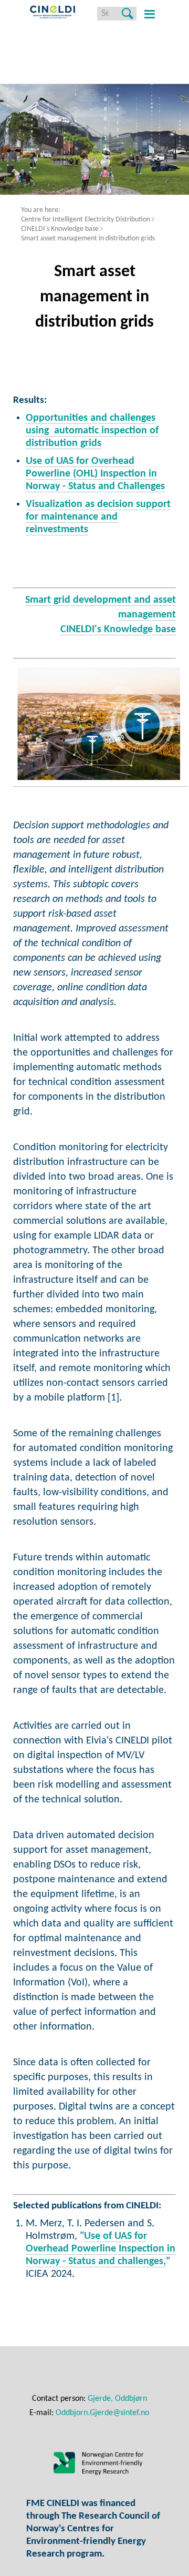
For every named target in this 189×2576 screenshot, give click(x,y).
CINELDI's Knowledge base (60, 229)
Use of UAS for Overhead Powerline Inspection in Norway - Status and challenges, (101, 2249)
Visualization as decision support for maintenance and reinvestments (98, 517)
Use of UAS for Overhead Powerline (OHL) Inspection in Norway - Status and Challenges (95, 474)
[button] (148, 14)
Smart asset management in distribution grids (88, 239)
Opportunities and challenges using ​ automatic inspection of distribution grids (92, 431)
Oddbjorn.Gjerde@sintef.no (102, 2413)
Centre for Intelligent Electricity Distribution (86, 220)
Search (127, 14)
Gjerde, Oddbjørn (117, 2399)
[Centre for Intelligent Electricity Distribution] (52, 14)
